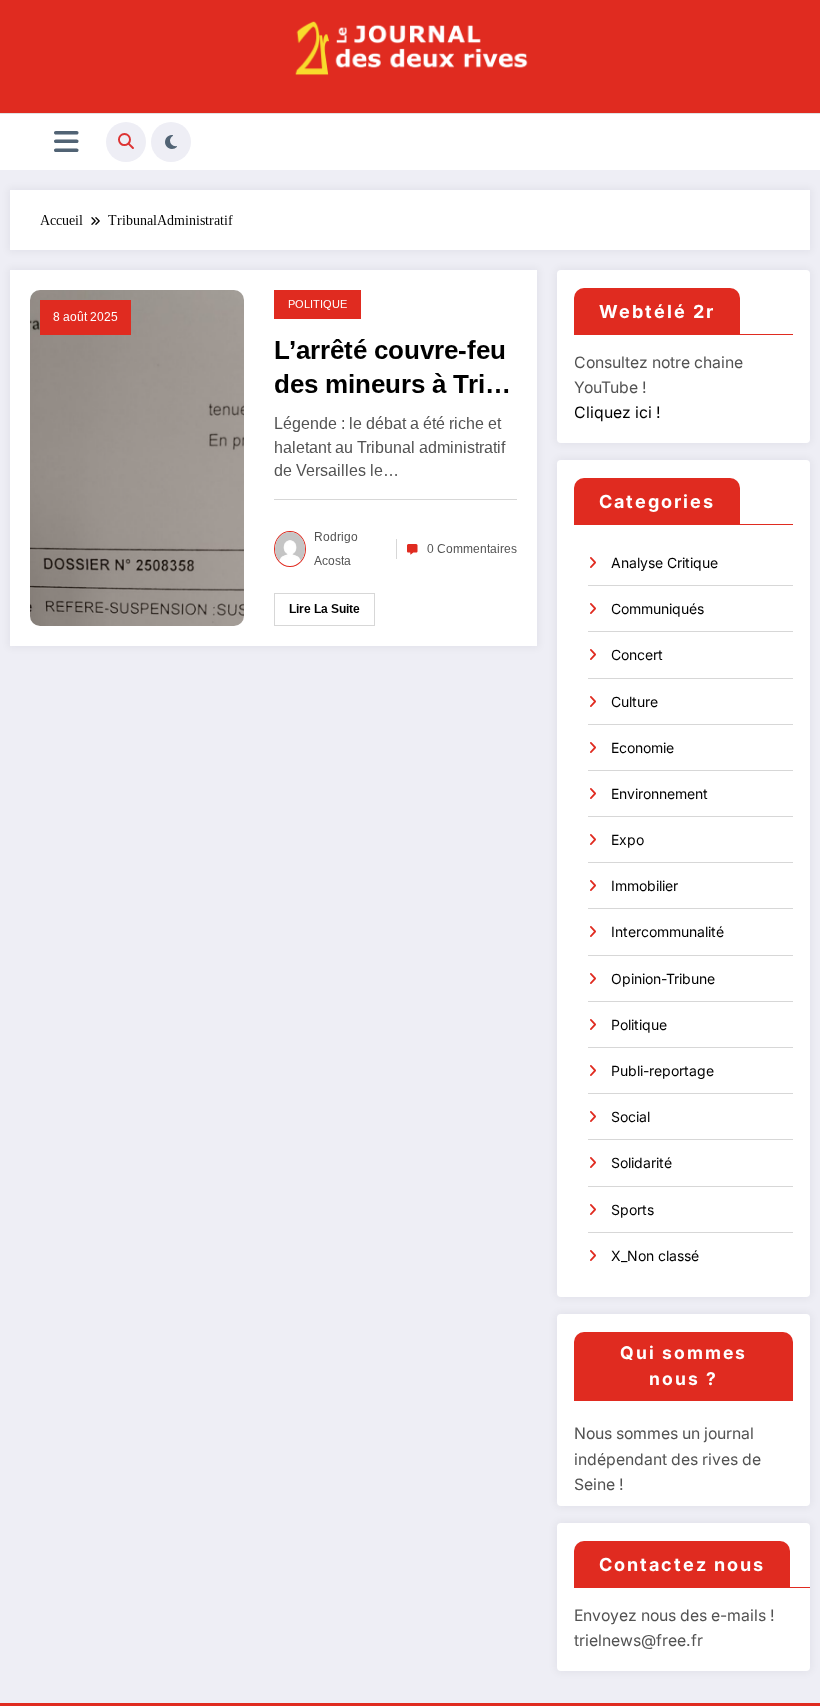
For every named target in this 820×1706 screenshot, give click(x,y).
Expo (627, 839)
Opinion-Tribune (663, 978)
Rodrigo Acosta (336, 549)
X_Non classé (655, 1255)
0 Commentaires (472, 549)
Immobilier (644, 885)
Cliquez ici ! (617, 412)
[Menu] (66, 142)
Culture (634, 701)
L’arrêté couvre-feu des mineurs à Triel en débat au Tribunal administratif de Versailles (390, 368)
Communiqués (657, 608)
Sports (632, 1209)
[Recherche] (126, 142)
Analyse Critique (664, 562)
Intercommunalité (667, 931)
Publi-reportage (662, 1070)
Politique (317, 304)
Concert (637, 654)
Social (630, 1116)
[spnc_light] (171, 142)
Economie (642, 747)
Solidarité (641, 1162)
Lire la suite (324, 609)
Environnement (659, 793)
